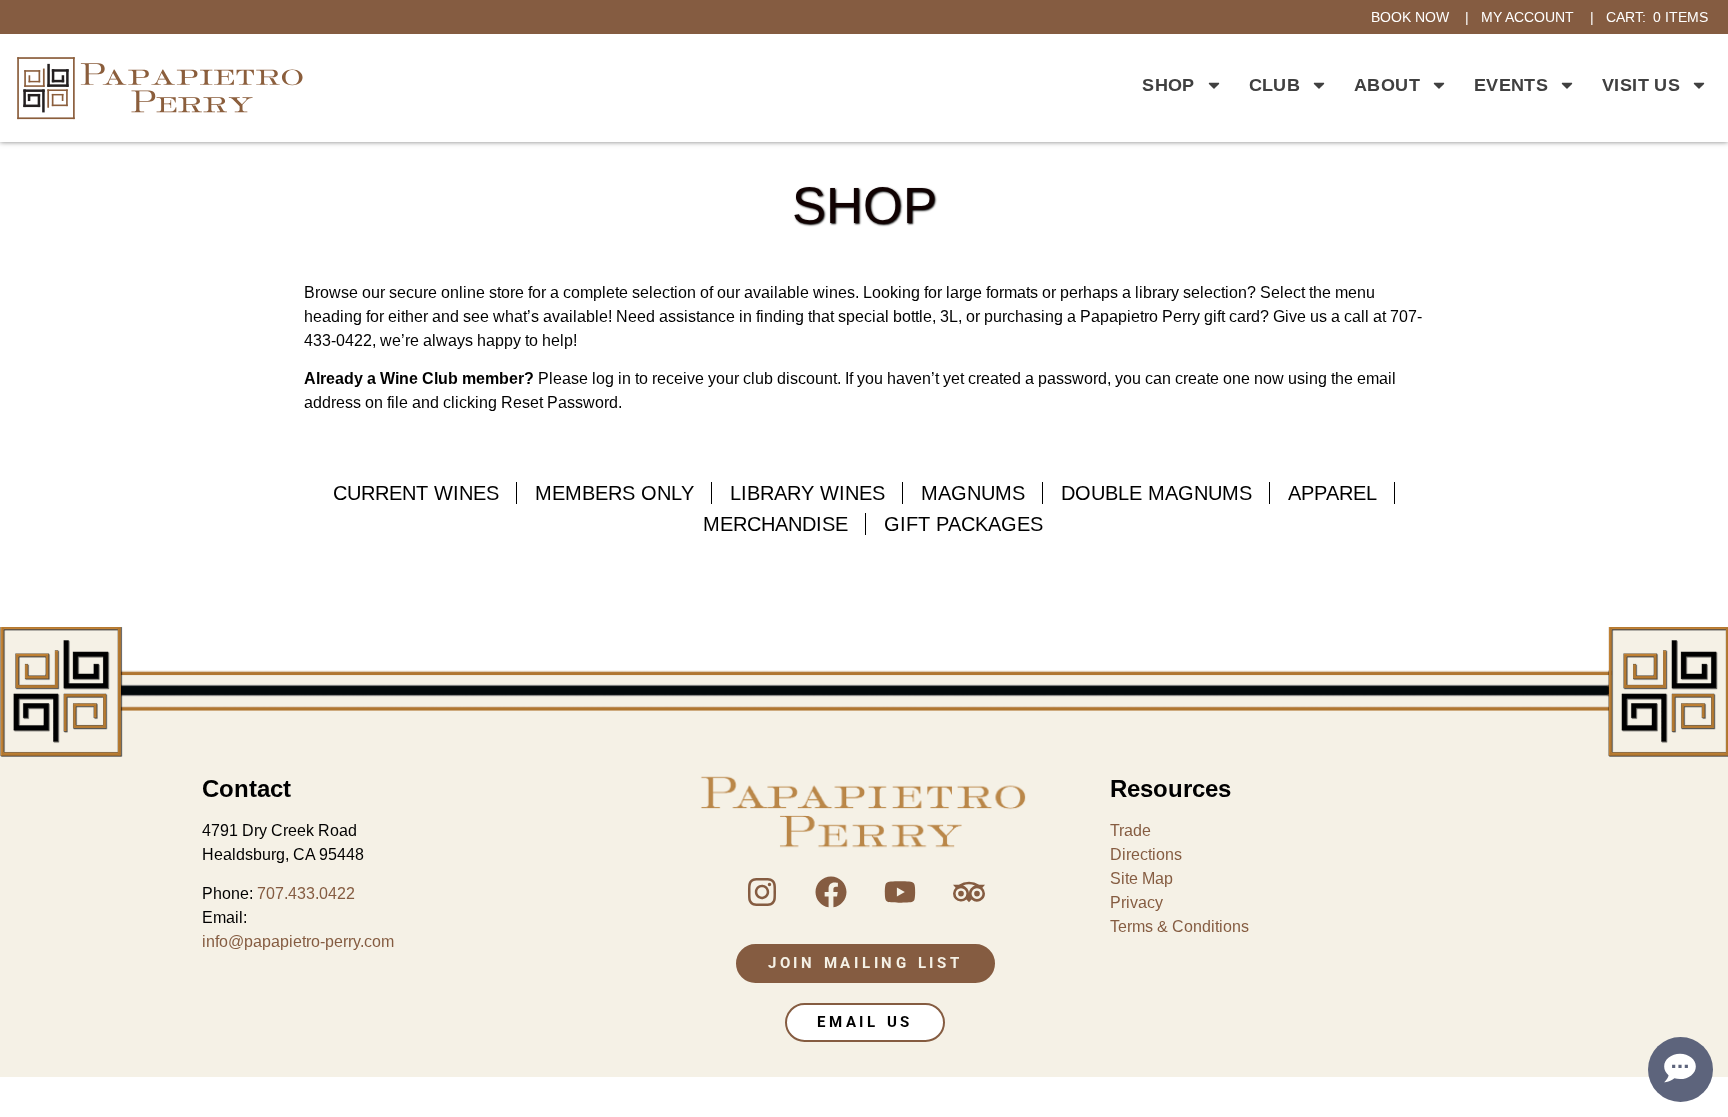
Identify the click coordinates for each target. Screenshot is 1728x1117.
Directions (1146, 854)
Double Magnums (1156, 493)
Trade (1130, 830)
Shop (1168, 85)
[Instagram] (762, 892)
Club (1274, 85)
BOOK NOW (1410, 17)
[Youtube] (900, 892)
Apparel (1332, 493)
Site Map (1141, 878)
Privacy (1136, 902)
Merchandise (775, 524)
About (1387, 85)
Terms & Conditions (1179, 926)
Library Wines (807, 493)
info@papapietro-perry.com (298, 941)
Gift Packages (963, 524)
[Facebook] (831, 892)
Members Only (614, 493)
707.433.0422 (306, 893)
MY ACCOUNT (1527, 17)
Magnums (973, 493)
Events (1511, 85)
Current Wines (416, 493)
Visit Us (1641, 85)
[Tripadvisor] (969, 892)
